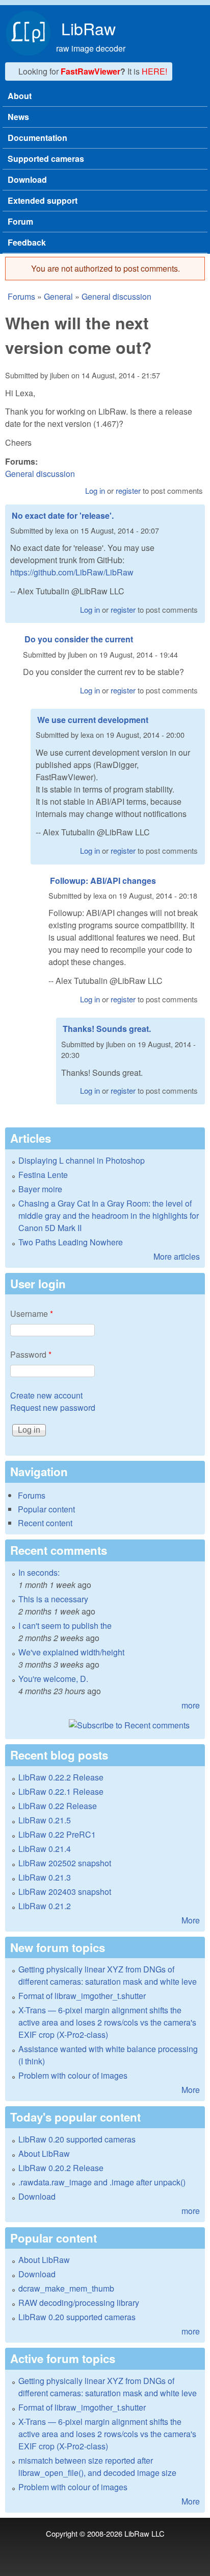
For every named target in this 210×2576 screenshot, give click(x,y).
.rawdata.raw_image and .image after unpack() (102, 2182)
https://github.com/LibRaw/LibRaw (72, 572)
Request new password (53, 1407)
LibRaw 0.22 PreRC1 (57, 1834)
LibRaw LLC (145, 2533)
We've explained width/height (71, 1652)
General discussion (116, 296)
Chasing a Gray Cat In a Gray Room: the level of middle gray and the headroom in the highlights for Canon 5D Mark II (109, 1215)
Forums (21, 296)
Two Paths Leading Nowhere (71, 1242)
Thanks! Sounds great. (107, 1029)
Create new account (46, 1395)
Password (31, 1354)
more (191, 1705)
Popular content (46, 1509)
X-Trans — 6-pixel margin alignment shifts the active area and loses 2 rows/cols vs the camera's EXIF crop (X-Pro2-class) (107, 2022)
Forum (20, 221)
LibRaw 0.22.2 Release (61, 1777)
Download (27, 179)
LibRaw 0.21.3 (45, 1877)
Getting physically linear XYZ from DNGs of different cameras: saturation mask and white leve (108, 1975)
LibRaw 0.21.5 (45, 1820)
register (128, 490)
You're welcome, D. (53, 1679)
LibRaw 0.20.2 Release (61, 2168)
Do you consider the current (79, 639)
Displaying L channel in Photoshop (82, 1160)
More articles (177, 1256)
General (58, 296)
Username (32, 1314)
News (18, 117)
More (191, 1920)
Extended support (43, 200)
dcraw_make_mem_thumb (66, 2288)
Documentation (37, 138)
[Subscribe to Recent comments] (105, 1725)
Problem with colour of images (73, 2075)
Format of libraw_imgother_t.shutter (82, 1996)
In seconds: (39, 1572)
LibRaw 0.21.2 (45, 1906)
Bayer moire (40, 1189)
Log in (95, 490)
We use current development (93, 720)
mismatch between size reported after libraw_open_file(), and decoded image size (97, 2466)
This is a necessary (53, 1599)
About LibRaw (44, 2153)
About (20, 96)
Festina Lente (43, 1175)
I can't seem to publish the (65, 1626)
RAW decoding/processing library (79, 2303)
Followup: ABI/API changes (103, 881)
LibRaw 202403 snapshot (65, 1892)
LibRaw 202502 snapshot (65, 1863)
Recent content (45, 1523)
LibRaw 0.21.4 (45, 1849)
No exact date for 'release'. (63, 515)
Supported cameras (46, 159)
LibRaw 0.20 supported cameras (77, 2139)
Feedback (27, 242)
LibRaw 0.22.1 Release (61, 1791)
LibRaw (88, 28)
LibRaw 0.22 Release (58, 1806)
